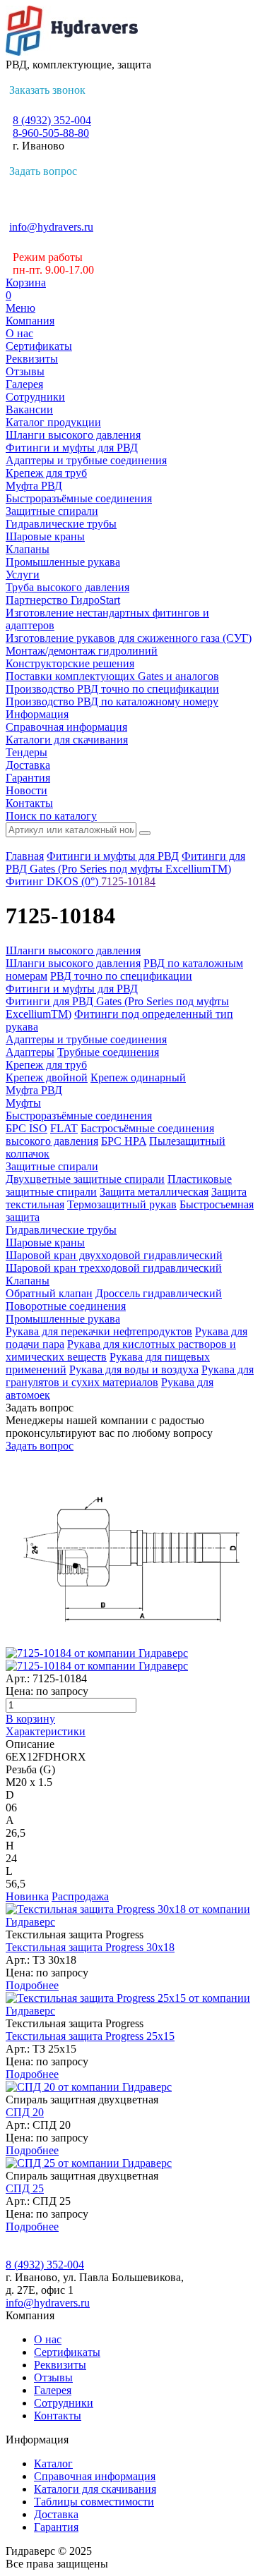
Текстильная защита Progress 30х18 (90, 1947)
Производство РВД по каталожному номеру (112, 701)
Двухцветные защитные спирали (85, 1179)
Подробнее (32, 1985)
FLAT (64, 1128)
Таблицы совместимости (94, 2502)
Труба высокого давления (67, 587)
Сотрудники (35, 397)
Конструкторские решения (70, 663)
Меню (20, 308)
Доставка (28, 765)
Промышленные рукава (63, 562)
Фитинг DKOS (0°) (53, 881)
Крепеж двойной (47, 1077)
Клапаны (28, 549)
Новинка (27, 1896)
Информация (37, 714)
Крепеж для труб (46, 473)
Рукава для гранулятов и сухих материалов (130, 1376)
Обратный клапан (49, 1293)
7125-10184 (128, 881)
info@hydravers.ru (51, 227)
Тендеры (26, 752)
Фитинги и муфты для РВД (72, 448)
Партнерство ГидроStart (63, 600)
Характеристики (46, 1731)
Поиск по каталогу (51, 816)
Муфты (23, 1103)
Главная (25, 856)
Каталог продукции (53, 422)
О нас (19, 333)
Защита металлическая (154, 1192)
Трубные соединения (108, 1052)
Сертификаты (39, 346)
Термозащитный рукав (122, 1204)
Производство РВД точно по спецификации (112, 689)
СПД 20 (25, 2112)
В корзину (30, 1719)
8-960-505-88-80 (51, 133)
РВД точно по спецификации (121, 976)
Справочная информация (66, 727)
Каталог (53, 2463)
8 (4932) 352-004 (52, 120)
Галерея (24, 384)
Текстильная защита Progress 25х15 (90, 2036)
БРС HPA (124, 1141)
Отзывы (25, 371)
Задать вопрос (43, 171)
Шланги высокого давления (73, 435)
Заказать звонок (47, 90)
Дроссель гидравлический (159, 1293)
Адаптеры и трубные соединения (86, 460)
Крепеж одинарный (138, 1077)
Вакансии (29, 409)
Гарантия (28, 778)
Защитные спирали (52, 511)
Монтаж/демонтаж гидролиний (82, 651)
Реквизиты (32, 359)
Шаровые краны (45, 536)
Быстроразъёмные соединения (79, 498)
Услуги (23, 575)
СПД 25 (25, 2188)
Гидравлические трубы (61, 524)
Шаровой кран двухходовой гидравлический (114, 1255)
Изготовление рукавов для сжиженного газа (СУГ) (129, 638)
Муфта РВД (34, 486)
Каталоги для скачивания (67, 740)
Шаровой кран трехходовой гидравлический (114, 1268)
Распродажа (80, 1896)
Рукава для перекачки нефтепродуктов (99, 1331)
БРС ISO (26, 1128)
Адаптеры (30, 1052)
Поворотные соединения (66, 1306)
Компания (30, 321)
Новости (26, 790)
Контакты (29, 803)
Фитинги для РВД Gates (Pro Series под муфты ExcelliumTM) (125, 862)
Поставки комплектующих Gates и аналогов (112, 676)
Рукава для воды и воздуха (134, 1369)
